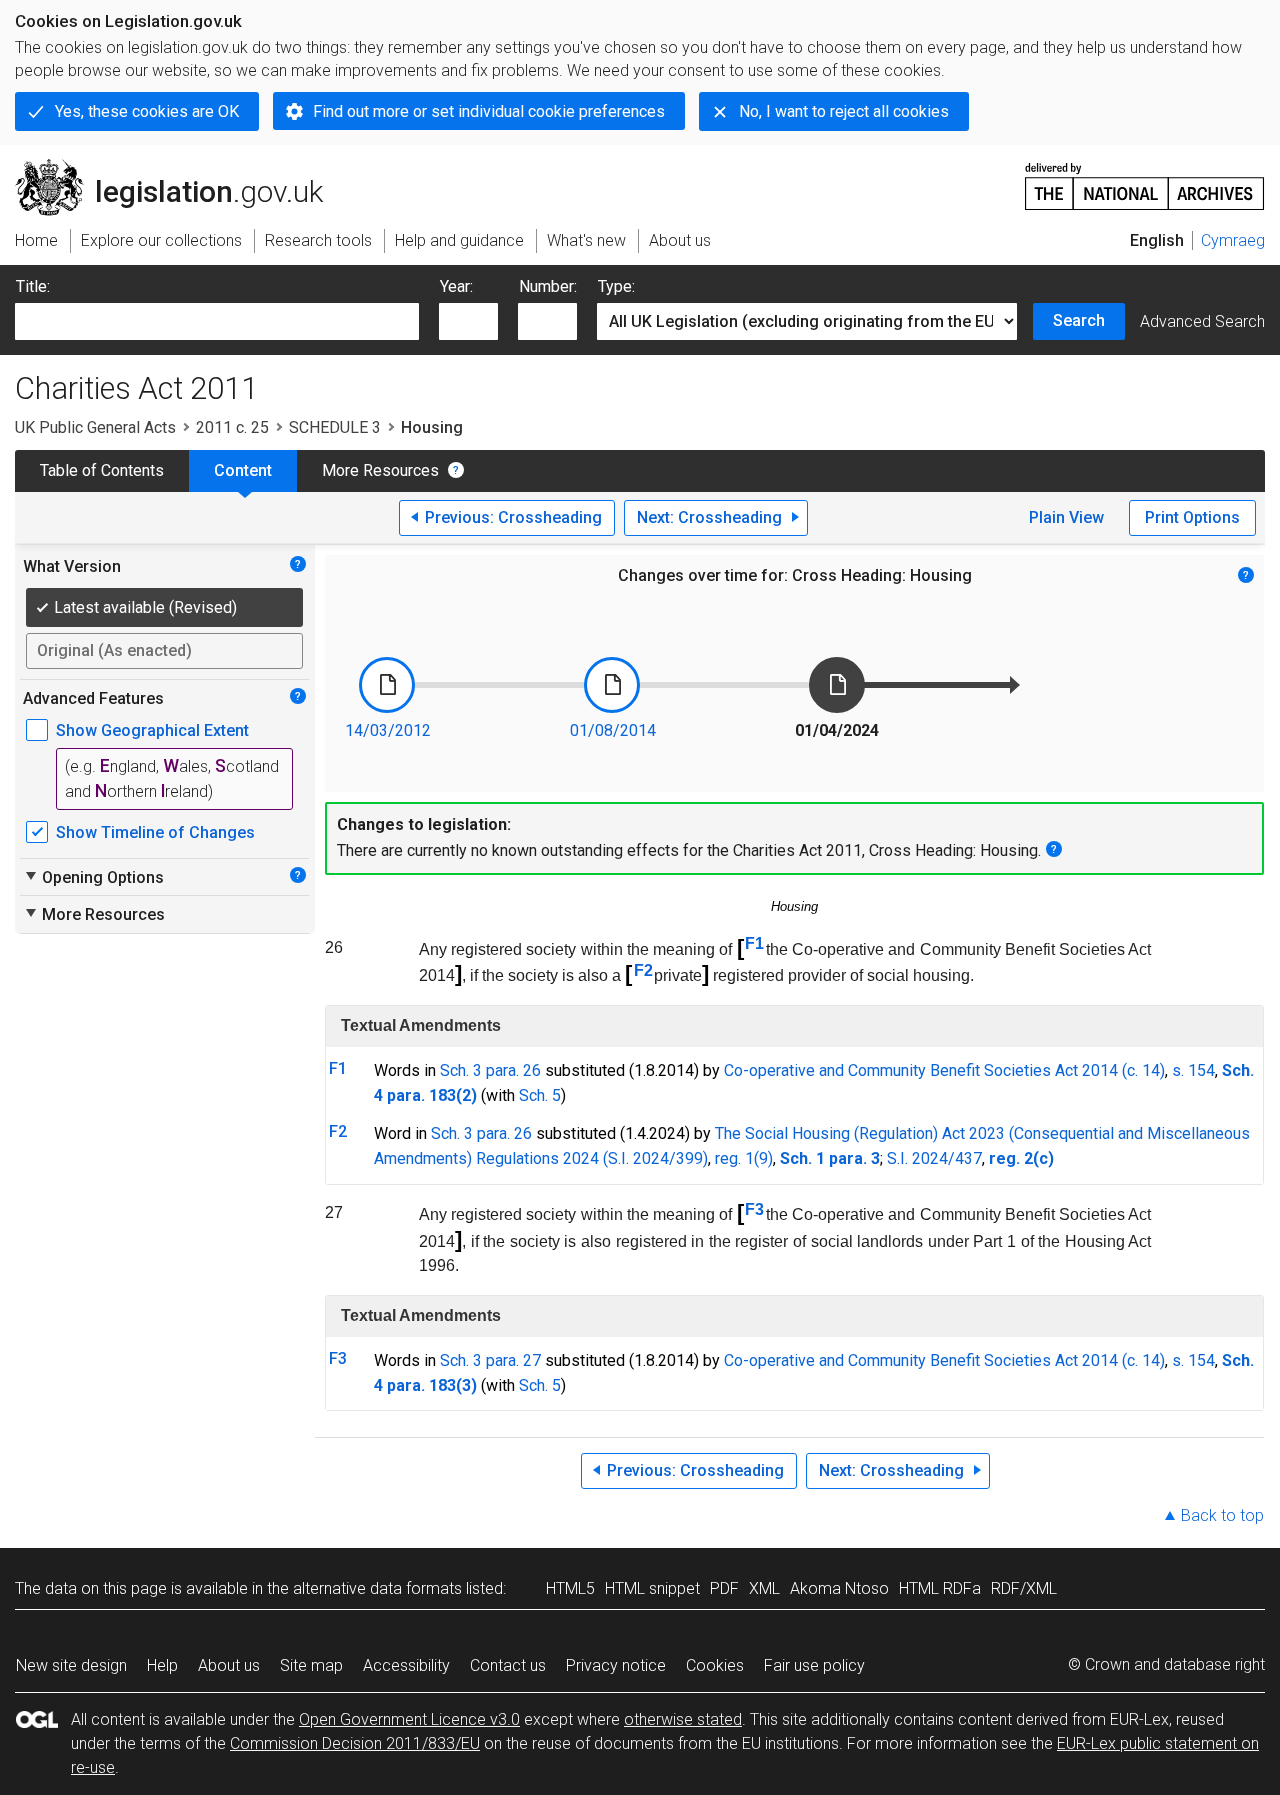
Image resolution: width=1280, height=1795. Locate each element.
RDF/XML (1024, 1588)
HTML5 (570, 1588)
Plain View (1066, 517)
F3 (754, 1209)
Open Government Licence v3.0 (409, 1719)
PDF (724, 1588)
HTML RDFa (940, 1588)
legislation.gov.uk (180, 167)
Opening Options (93, 877)
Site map (311, 1665)
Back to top (1222, 1515)
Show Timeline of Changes (155, 832)
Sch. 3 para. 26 (490, 1070)
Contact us (508, 1665)
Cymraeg (1233, 240)
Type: (616, 286)
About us (229, 1665)
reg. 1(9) (744, 1158)
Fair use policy (814, 1665)
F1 (754, 943)
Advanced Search (1202, 321)
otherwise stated (683, 1719)
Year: (456, 286)
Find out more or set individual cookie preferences (489, 111)
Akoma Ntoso (839, 1588)
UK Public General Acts (95, 427)
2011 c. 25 (232, 427)
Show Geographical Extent (152, 730)
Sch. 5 (540, 1095)
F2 (643, 970)
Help (162, 1665)
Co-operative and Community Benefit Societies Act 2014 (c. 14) (944, 1070)
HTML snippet (652, 1588)
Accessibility (406, 1665)
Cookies (715, 1665)
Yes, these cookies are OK (147, 111)
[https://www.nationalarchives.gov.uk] (1145, 178)
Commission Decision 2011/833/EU (355, 1743)
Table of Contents (102, 470)
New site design (71, 1665)
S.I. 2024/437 (934, 1158)
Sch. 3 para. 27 (490, 1360)
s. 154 (1193, 1070)
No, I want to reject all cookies (844, 111)
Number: (548, 286)
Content (243, 470)
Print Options (1192, 517)
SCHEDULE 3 (335, 427)
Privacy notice (616, 1665)
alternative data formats (377, 1588)
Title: (33, 286)
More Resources (380, 470)
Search (1079, 320)
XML (764, 1588)
